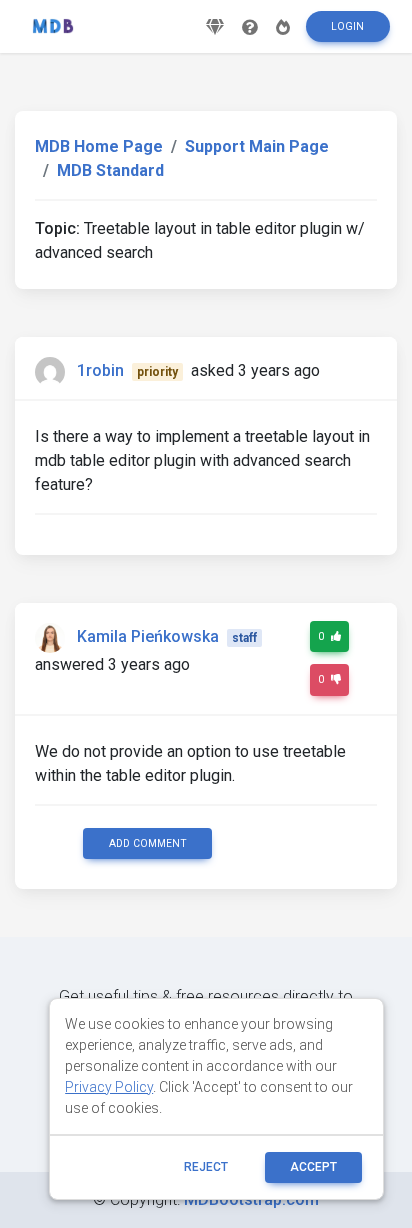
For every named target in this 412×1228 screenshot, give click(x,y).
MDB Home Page (99, 146)
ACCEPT (313, 1167)
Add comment (148, 843)
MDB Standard (110, 170)
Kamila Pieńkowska (148, 636)
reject (206, 1167)
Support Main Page (257, 146)
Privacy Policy (109, 1087)
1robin (100, 370)
